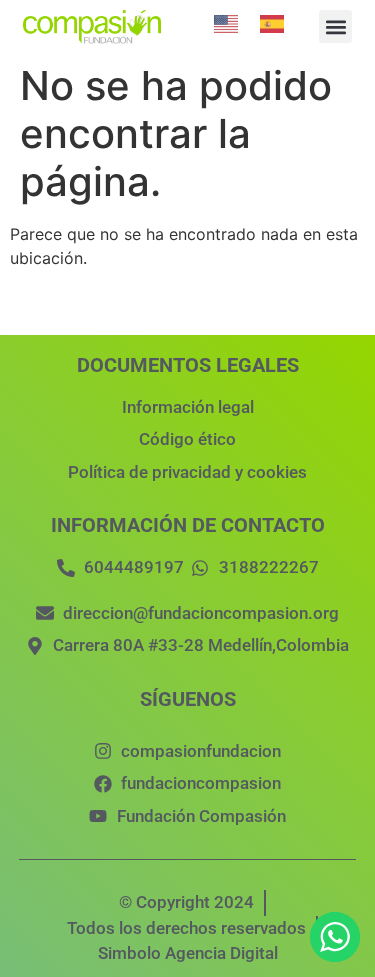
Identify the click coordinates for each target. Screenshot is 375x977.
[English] (227, 22)
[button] (335, 26)
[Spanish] (273, 22)
